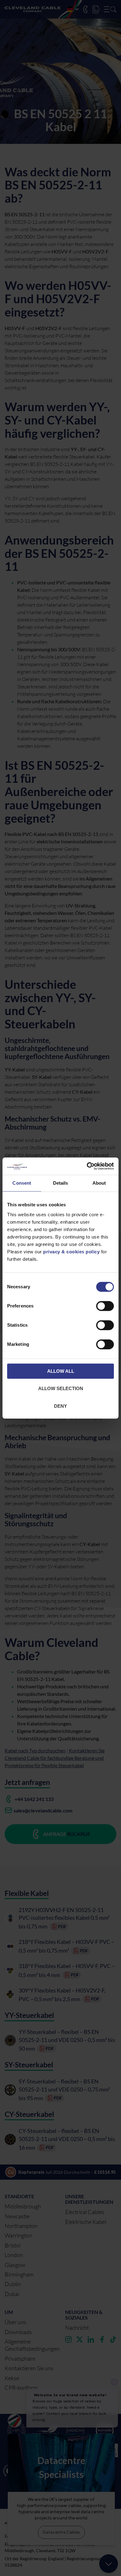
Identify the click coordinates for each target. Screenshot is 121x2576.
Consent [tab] (22, 1183)
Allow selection (61, 1388)
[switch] (105, 1307)
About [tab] (99, 1183)
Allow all (61, 1371)
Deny (60, 1406)
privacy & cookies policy (71, 1252)
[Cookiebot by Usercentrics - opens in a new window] (87, 1166)
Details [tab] (61, 1183)
